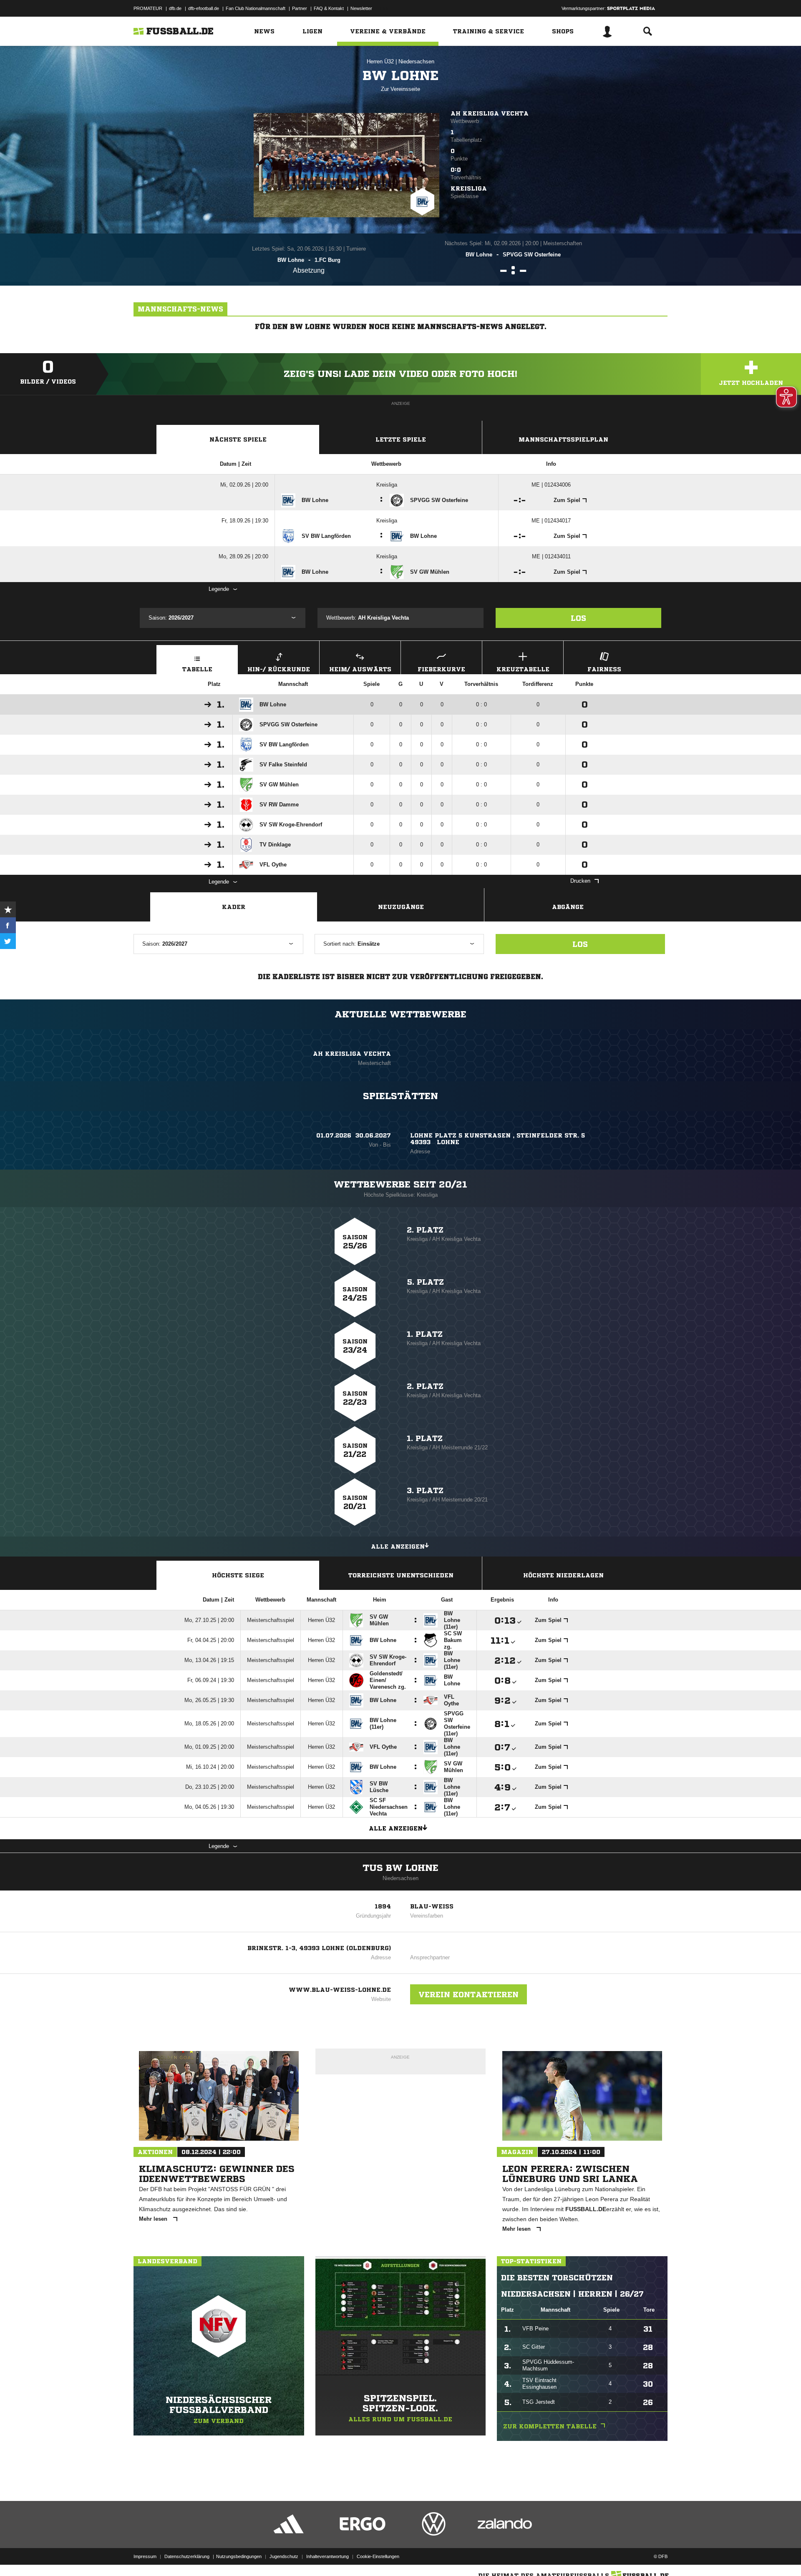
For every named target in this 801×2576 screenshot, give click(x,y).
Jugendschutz (284, 2556)
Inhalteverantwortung (327, 2556)
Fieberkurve (441, 669)
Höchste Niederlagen (563, 1575)
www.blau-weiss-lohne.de (340, 1990)
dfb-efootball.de (204, 8)
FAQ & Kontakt (329, 8)
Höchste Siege (238, 1575)
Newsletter (361, 8)
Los (578, 618)
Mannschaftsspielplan (563, 439)
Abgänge (568, 907)
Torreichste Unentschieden (401, 1575)
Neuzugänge (401, 907)
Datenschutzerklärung (187, 2556)
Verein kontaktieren (469, 1994)
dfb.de (175, 8)
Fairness (604, 669)
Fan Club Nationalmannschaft (256, 8)
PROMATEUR (148, 8)
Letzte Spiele (401, 439)
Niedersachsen (416, 62)
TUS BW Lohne (400, 1868)
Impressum (145, 2556)
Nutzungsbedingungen (239, 2556)
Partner (300, 8)
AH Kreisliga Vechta (490, 113)
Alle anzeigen (398, 1547)
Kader (234, 907)
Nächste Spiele (238, 439)
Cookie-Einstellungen (378, 2556)
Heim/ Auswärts (360, 669)
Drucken (580, 881)
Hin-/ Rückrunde (279, 669)
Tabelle (197, 669)
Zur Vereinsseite (400, 89)
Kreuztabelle (523, 669)
